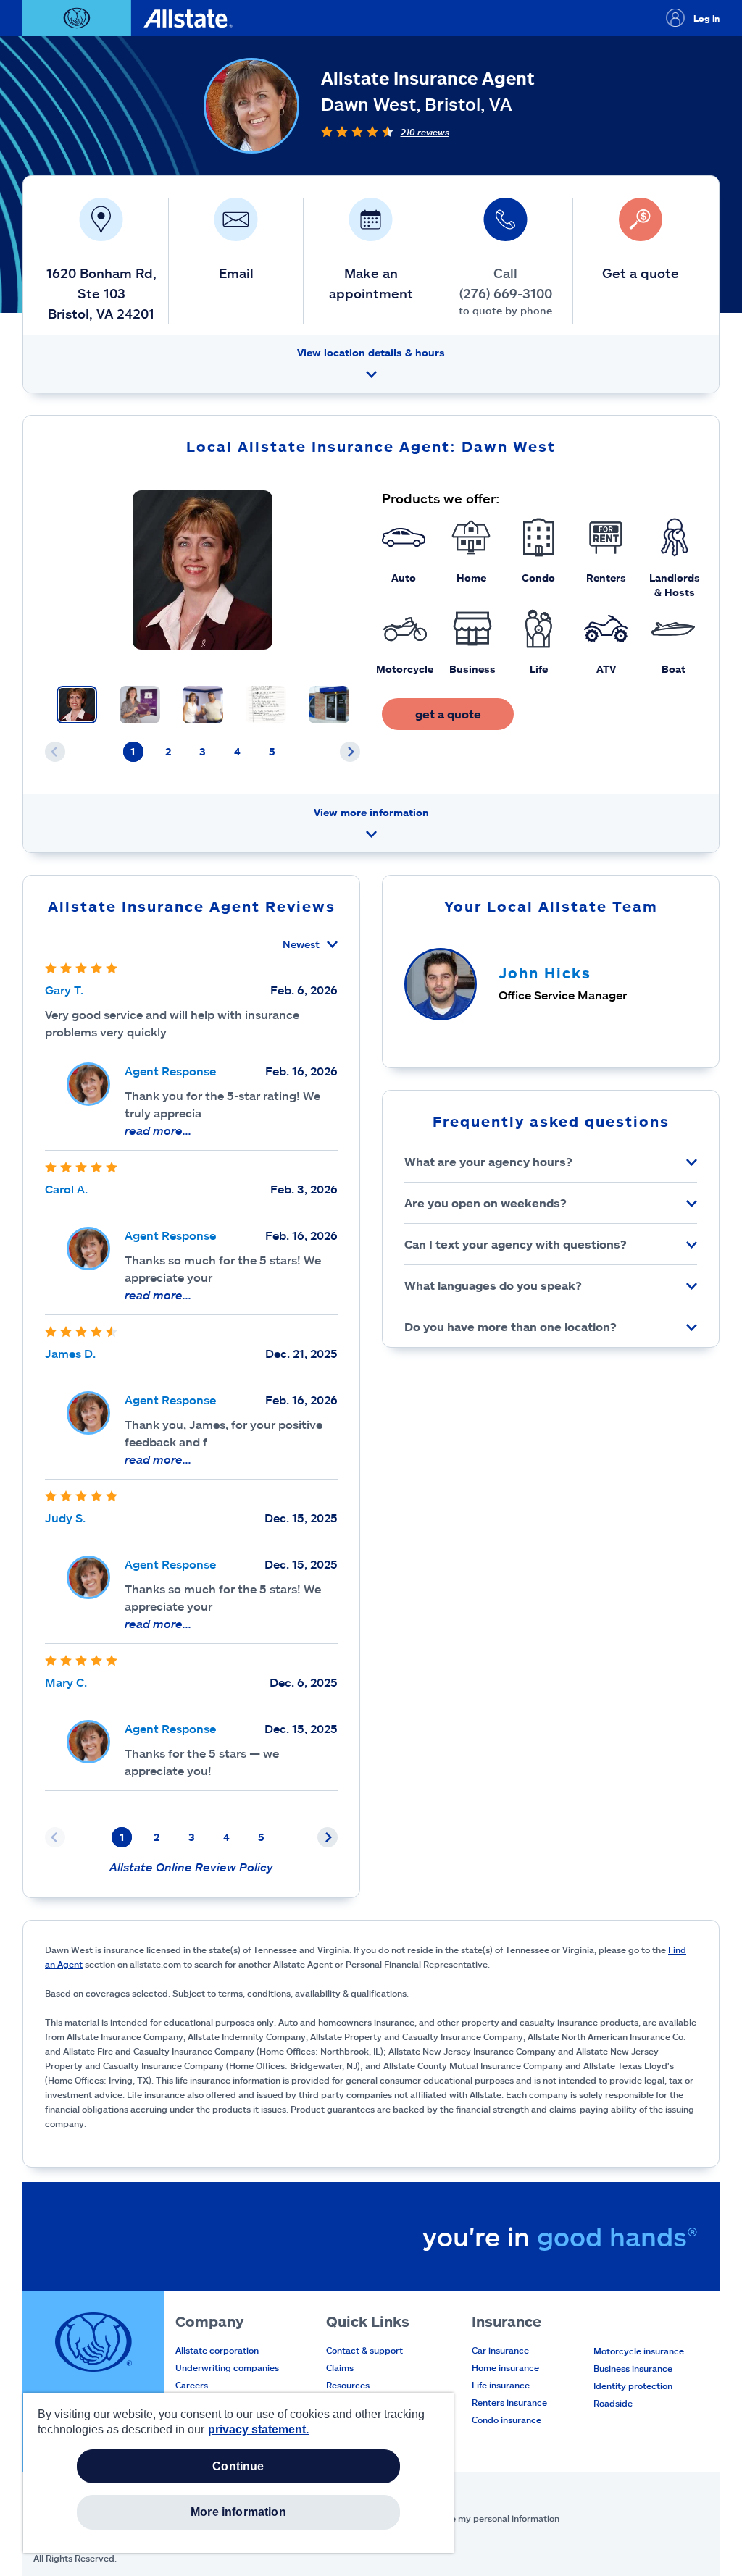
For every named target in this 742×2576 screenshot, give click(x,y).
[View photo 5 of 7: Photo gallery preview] (329, 705)
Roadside (613, 2403)
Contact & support (364, 2350)
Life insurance (501, 2385)
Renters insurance (509, 2402)
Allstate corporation (217, 2350)
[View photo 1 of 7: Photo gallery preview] (77, 705)
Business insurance (633, 2368)
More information (238, 2512)
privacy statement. (258, 2429)
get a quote (448, 714)
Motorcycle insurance (639, 2351)
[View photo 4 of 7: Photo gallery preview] (266, 705)
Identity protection (633, 2386)
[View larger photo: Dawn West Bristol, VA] (203, 570)
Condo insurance (507, 2420)
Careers (192, 2385)
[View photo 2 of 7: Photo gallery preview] (140, 705)
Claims (340, 2367)
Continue (238, 2466)
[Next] (350, 752)
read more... (158, 1130)
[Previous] (55, 752)
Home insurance (505, 2367)
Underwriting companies (227, 2367)
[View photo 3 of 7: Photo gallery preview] (203, 705)
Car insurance (500, 2350)
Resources (348, 2385)
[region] (238, 2473)
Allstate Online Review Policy (191, 1867)
